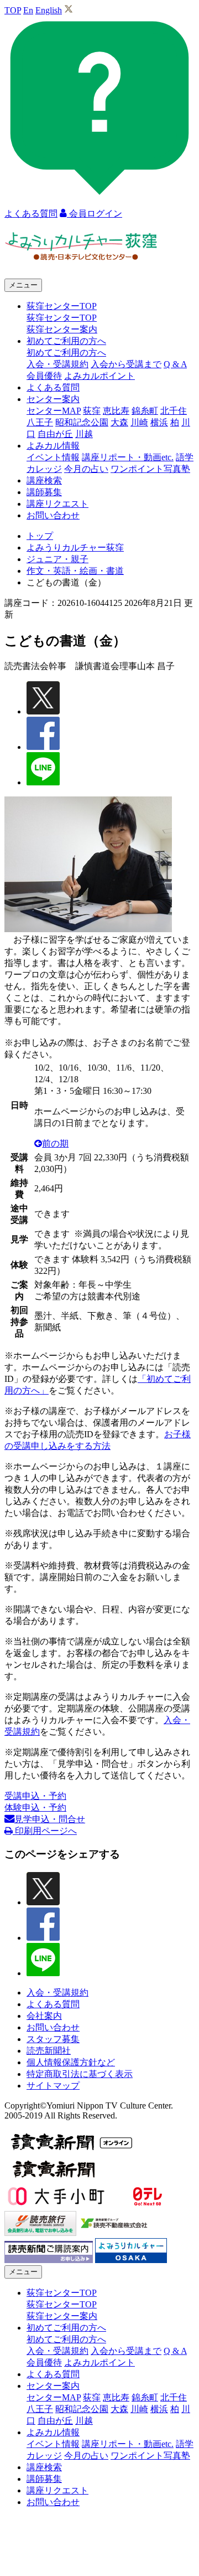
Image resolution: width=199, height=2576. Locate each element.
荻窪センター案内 (62, 329)
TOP (13, 10)
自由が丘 (55, 434)
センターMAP (54, 411)
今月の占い (86, 469)
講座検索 (44, 480)
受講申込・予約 (35, 1796)
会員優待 (44, 376)
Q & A (175, 364)
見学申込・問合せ (50, 1819)
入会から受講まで (126, 364)
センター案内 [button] (53, 399)
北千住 (174, 411)
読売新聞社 (49, 2051)
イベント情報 (53, 457)
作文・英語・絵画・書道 (75, 571)
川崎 (139, 422)
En (28, 10)
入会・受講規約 (57, 364)
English (49, 10)
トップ (40, 536)
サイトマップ (53, 2086)
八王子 (40, 422)
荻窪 (92, 411)
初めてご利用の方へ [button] (66, 341)
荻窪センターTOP (62, 318)
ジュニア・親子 (57, 559)
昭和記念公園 (82, 422)
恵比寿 (116, 411)
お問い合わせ (53, 515)
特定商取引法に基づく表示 (80, 2074)
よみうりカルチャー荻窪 (75, 547)
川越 (84, 434)
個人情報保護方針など (71, 2062)
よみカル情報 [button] (53, 446)
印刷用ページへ (45, 1831)
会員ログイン (95, 214)
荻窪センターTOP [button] (62, 306)
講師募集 (44, 492)
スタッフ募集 (53, 2039)
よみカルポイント (99, 376)
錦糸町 (145, 411)
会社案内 (44, 2016)
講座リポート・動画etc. (128, 457)
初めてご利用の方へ (66, 353)
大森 (119, 422)
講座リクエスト (57, 504)
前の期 (55, 1143)
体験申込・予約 (35, 1808)
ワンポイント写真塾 (150, 469)
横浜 (159, 422)
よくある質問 (53, 387)
